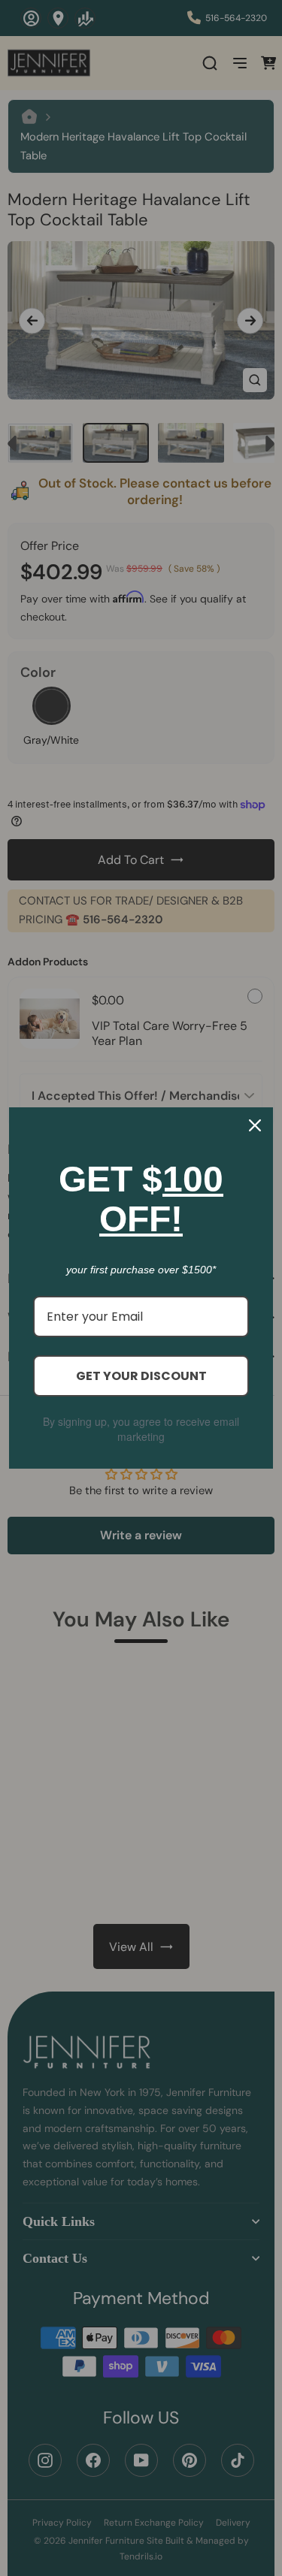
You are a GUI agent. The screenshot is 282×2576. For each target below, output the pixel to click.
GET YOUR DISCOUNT (141, 1376)
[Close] (255, 1125)
